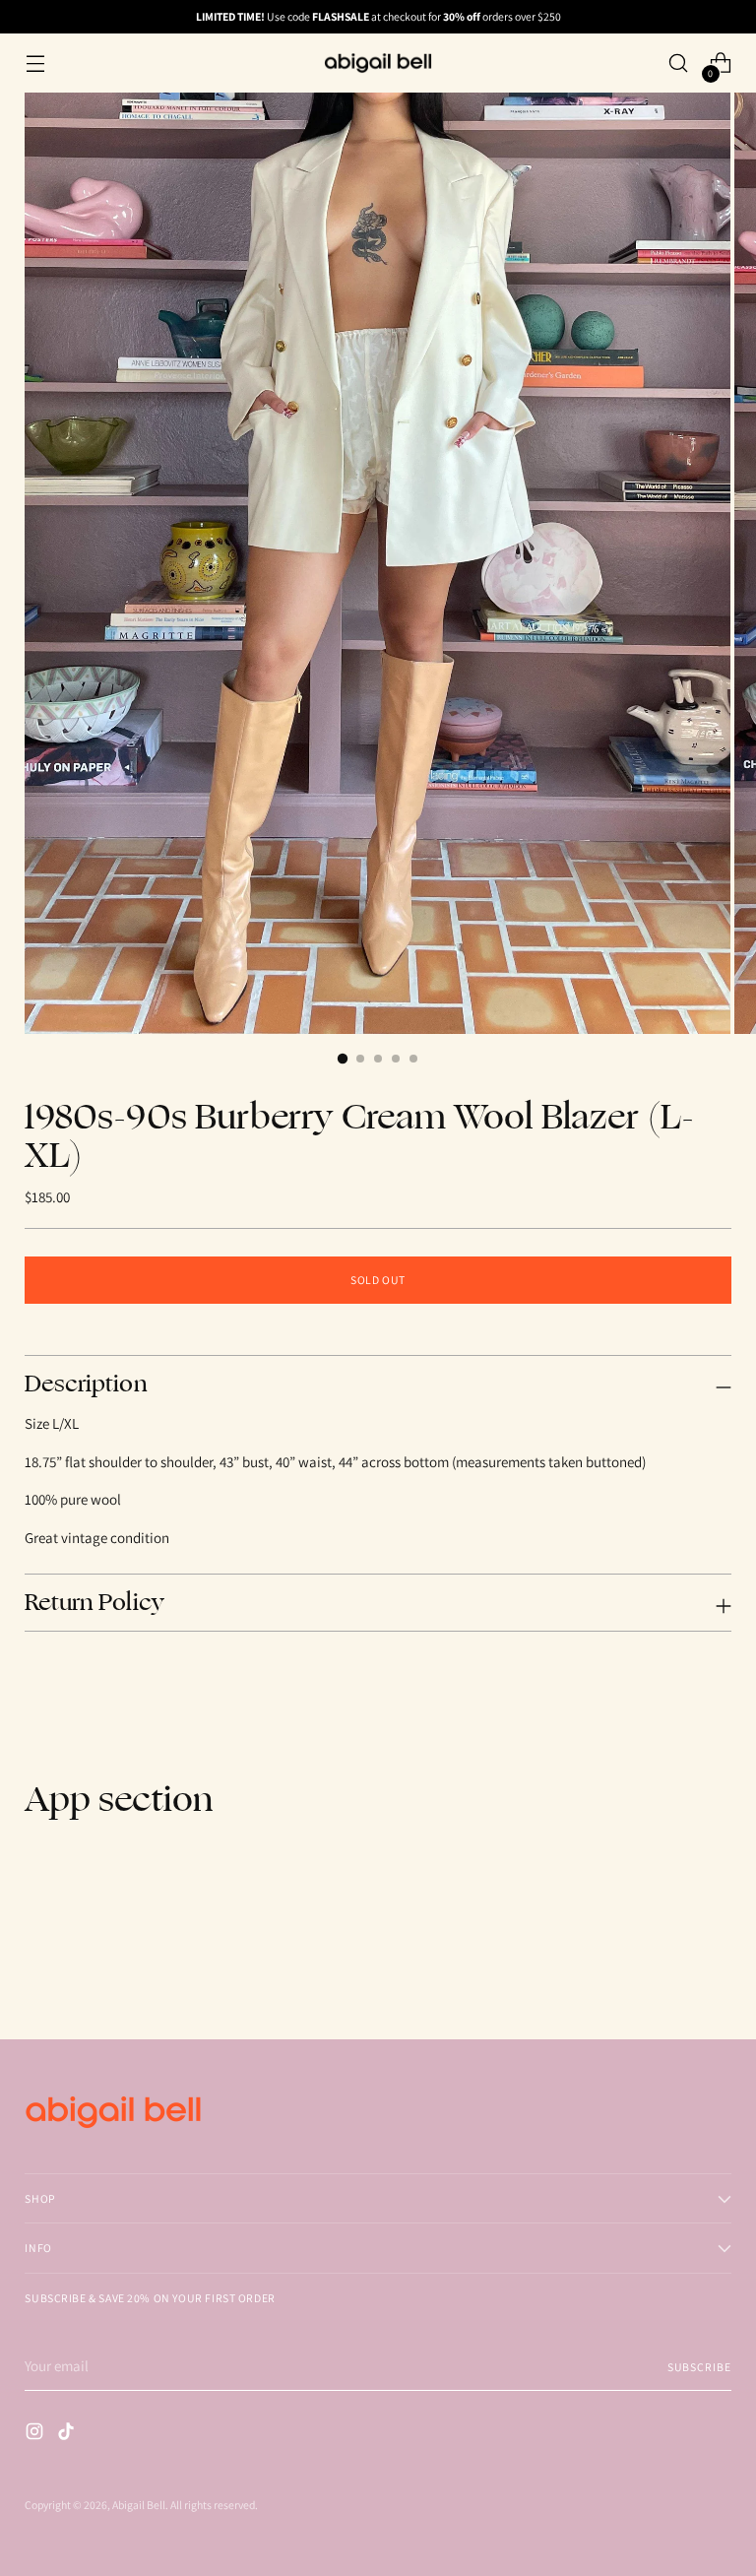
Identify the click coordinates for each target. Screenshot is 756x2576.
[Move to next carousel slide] (715, 1971)
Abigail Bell (139, 2505)
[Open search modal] (679, 64)
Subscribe (699, 2367)
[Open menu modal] (35, 64)
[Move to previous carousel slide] (669, 1972)
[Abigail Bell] (378, 63)
